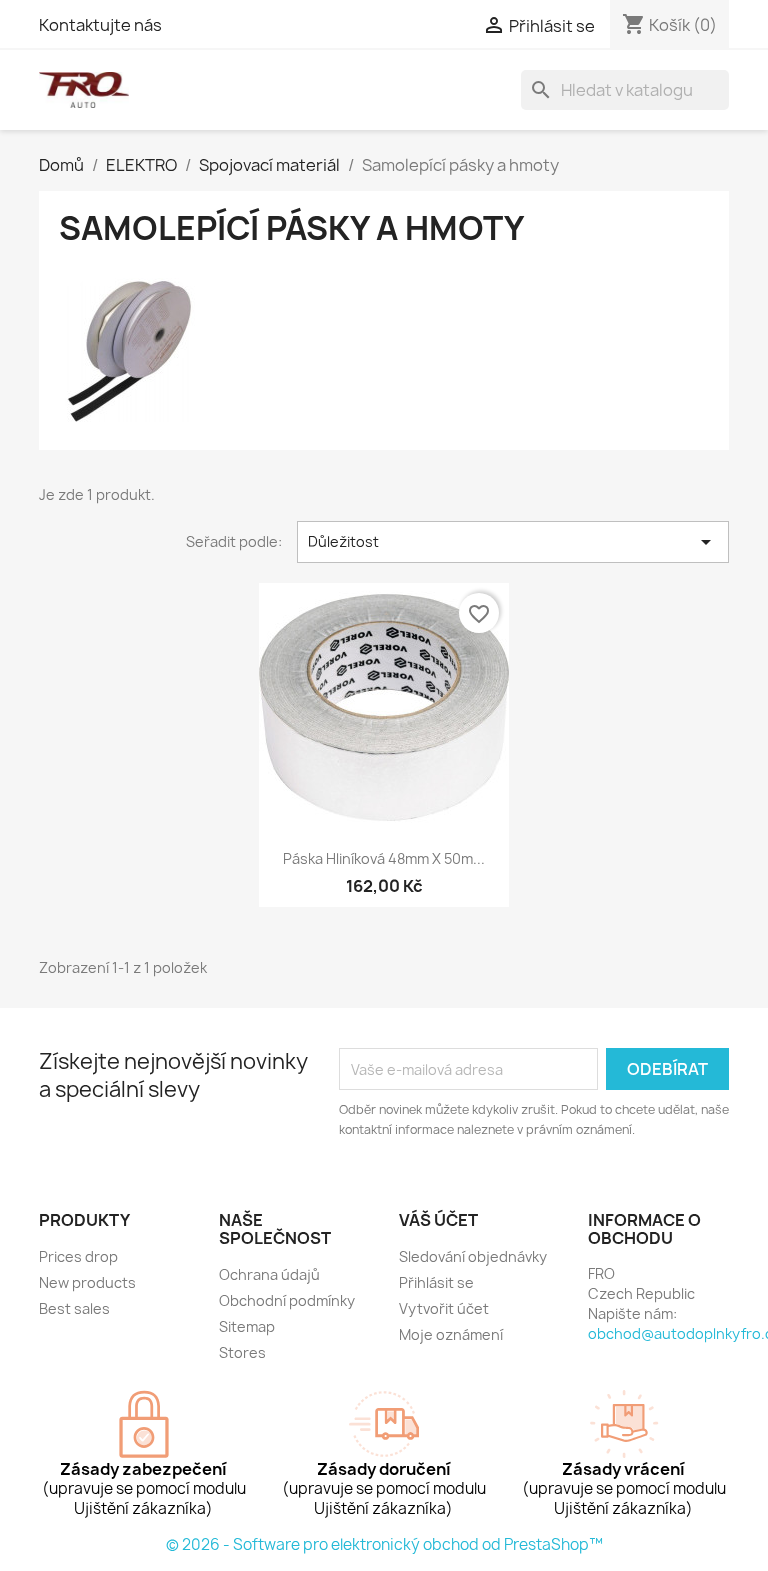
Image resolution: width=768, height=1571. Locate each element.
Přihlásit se (436, 1282)
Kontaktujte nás (100, 25)
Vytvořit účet (444, 1308)
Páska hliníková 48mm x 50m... (384, 858)
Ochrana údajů (269, 1274)
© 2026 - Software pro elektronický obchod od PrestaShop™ (384, 1544)
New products (87, 1282)
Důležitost (513, 542)
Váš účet (438, 1220)
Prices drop (78, 1256)
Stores (242, 1352)
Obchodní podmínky (287, 1300)
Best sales (74, 1308)
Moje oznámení (451, 1334)
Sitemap (247, 1326)
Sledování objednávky (473, 1256)
